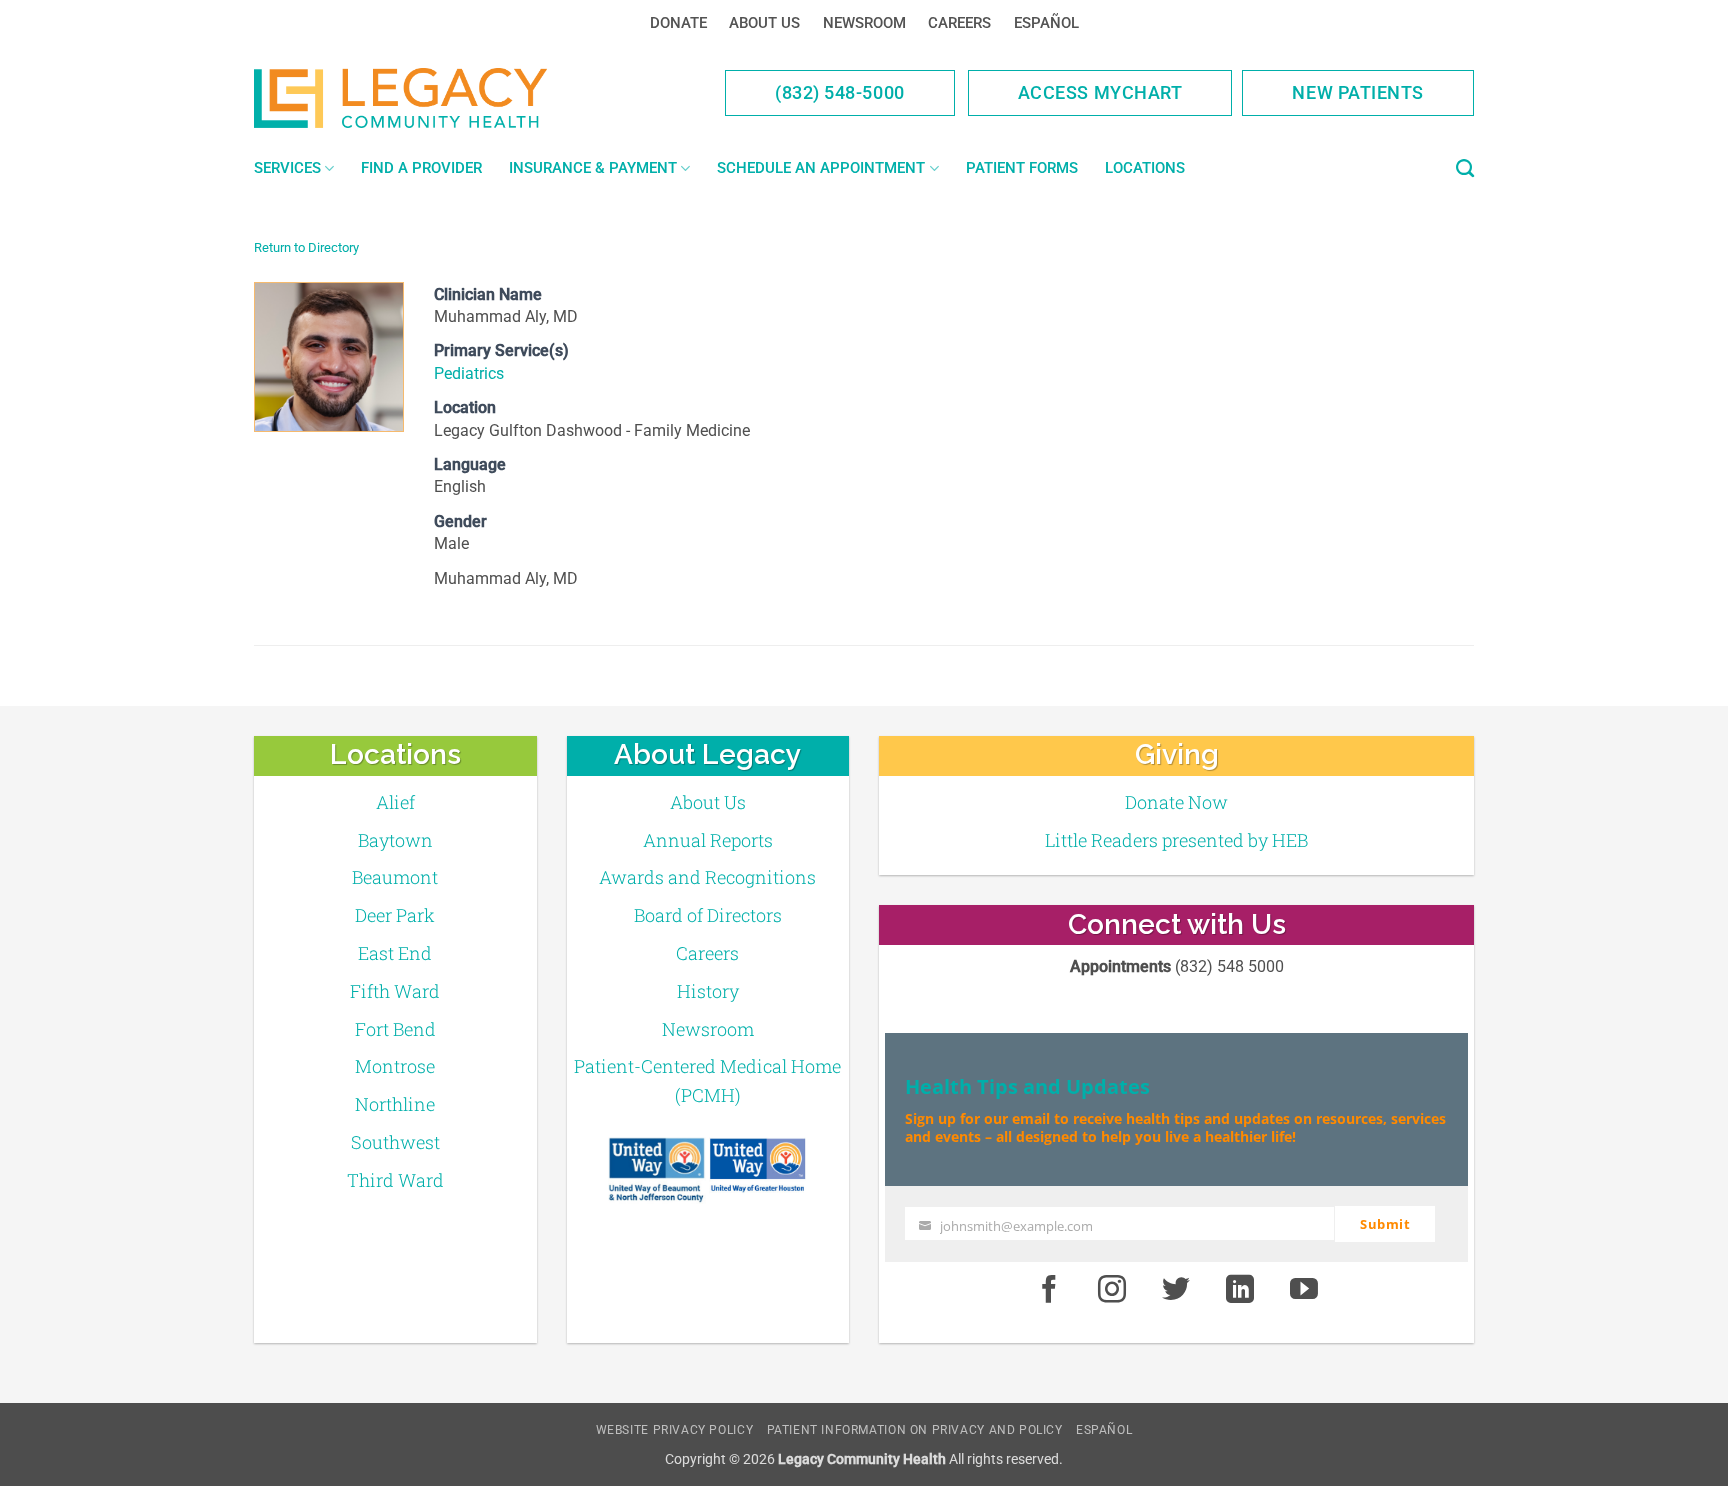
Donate (678, 23)
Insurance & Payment (593, 168)
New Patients (1358, 92)
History (708, 991)
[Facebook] (1049, 1291)
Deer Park (395, 915)
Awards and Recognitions (707, 877)
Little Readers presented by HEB (1176, 840)
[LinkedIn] (1240, 1291)
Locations (1145, 168)
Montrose (395, 1066)
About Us (764, 23)
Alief (395, 802)
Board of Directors (708, 915)
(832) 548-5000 (840, 92)
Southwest (395, 1142)
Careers (959, 23)
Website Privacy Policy (674, 1430)
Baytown (395, 840)
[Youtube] (1304, 1291)
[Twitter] (1176, 1291)
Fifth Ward (395, 991)
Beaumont (395, 877)
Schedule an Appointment (821, 168)
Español (1046, 23)
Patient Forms (1022, 168)
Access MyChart (1100, 92)
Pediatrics (469, 373)
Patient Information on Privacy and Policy (915, 1430)
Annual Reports (708, 840)
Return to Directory (306, 247)
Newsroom (864, 23)
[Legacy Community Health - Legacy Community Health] (432, 98)
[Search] (1465, 169)
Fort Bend (395, 1029)
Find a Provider (421, 168)
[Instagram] (1113, 1291)
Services (287, 168)
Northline (395, 1104)
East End (395, 953)
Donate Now (1176, 802)
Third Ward (395, 1180)
